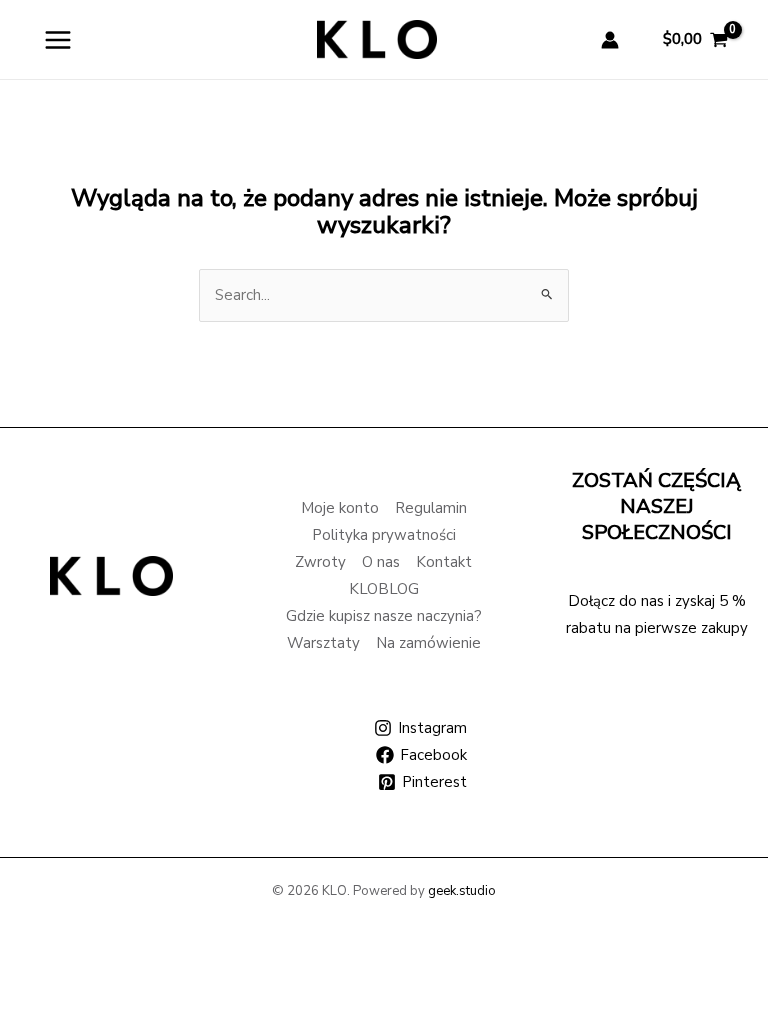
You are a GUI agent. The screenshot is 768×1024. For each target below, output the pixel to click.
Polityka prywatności (384, 535)
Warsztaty (323, 643)
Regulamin (431, 508)
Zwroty (320, 562)
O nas (381, 562)
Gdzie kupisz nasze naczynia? (384, 616)
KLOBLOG (384, 589)
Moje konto (340, 508)
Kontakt (444, 562)
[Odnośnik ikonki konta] (610, 40)
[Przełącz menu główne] (57, 39)
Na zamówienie (428, 643)
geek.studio (462, 891)
